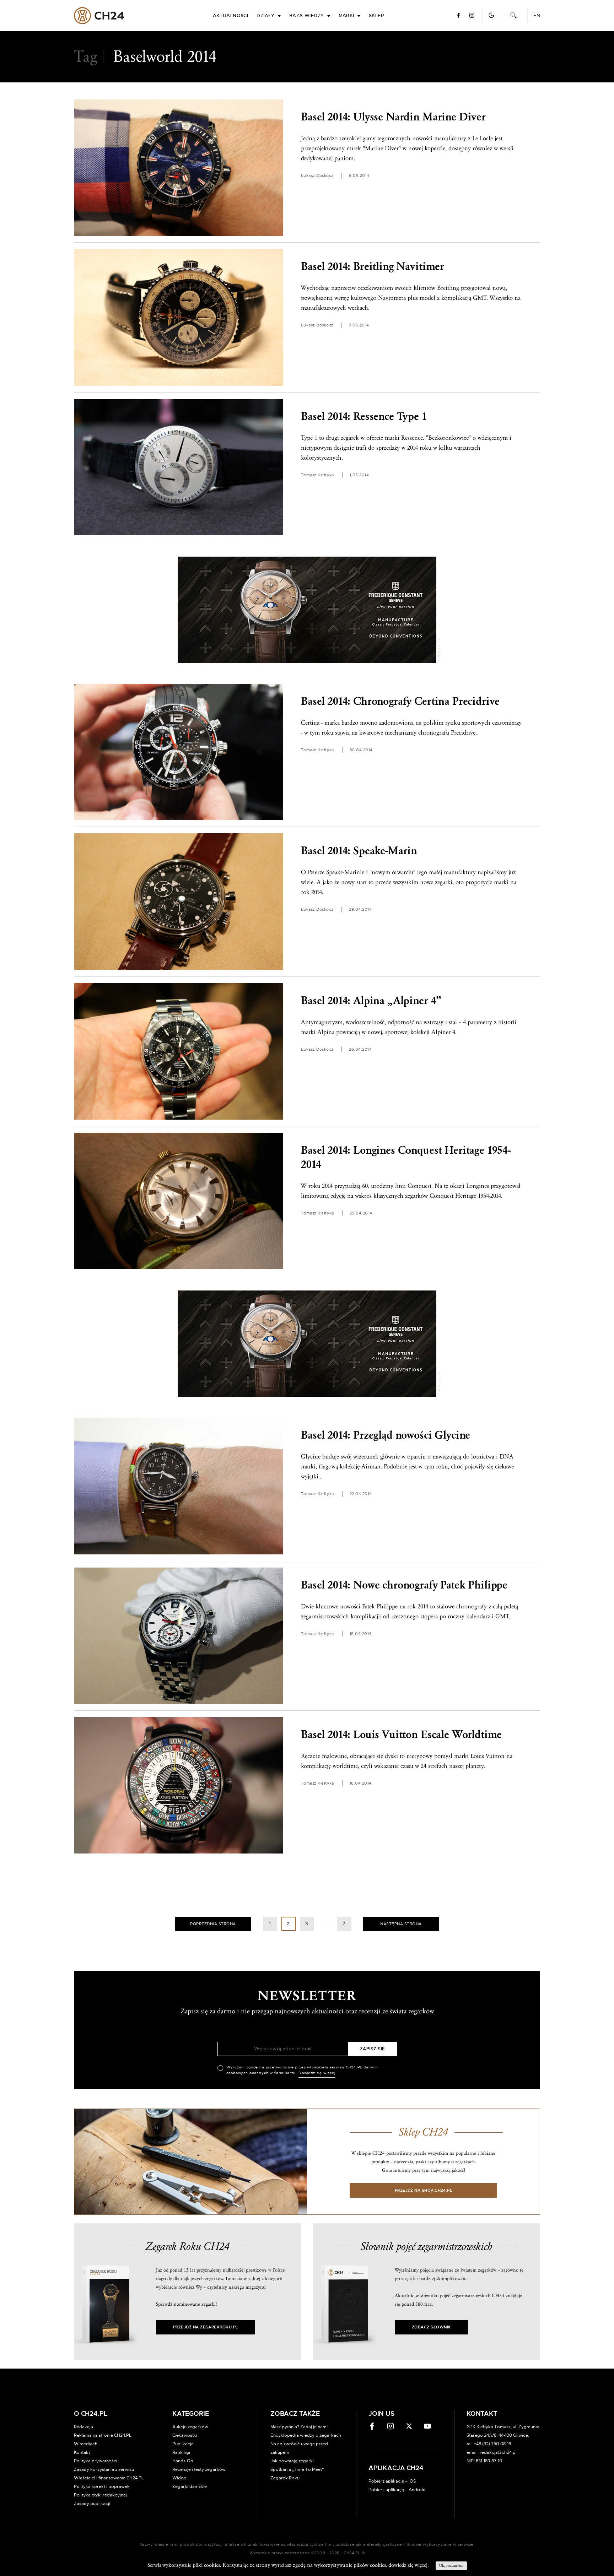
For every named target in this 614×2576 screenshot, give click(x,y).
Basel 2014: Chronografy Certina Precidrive (400, 701)
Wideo (179, 2478)
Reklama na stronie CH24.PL (103, 2435)
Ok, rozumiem (451, 2566)
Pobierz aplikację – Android (397, 2490)
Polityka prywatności (96, 2461)
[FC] (307, 610)
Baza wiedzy (307, 16)
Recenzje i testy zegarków (199, 2469)
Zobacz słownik (431, 2327)
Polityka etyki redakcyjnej (100, 2495)
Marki (346, 16)
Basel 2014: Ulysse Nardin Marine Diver (393, 117)
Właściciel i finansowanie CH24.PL (109, 2478)
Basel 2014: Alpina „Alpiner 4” (371, 1001)
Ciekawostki (185, 2435)
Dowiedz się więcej (317, 2073)
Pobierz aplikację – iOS (392, 2481)
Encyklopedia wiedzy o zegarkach (306, 2435)
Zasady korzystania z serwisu (104, 2469)
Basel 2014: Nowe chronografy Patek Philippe (404, 1585)
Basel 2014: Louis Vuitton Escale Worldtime (401, 1735)
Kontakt (82, 2452)
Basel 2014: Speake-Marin (359, 851)
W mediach (86, 2444)
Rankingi (181, 2452)
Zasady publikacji (92, 2504)
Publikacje (183, 2444)
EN (537, 16)
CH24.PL (99, 16)
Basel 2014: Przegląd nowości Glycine (386, 1435)
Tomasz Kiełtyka (317, 475)
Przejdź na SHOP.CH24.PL (424, 2190)
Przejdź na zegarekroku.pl (206, 2327)
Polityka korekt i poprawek (102, 2486)
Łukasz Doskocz (317, 176)
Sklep (376, 16)
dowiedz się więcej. (408, 2565)
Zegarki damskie (190, 2486)
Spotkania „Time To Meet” (297, 2469)
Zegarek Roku (285, 2478)
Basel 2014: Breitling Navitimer (373, 267)
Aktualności (231, 16)
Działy (266, 16)
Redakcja (84, 2427)
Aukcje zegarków (190, 2427)
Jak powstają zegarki (292, 2461)
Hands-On (183, 2461)
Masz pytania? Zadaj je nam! (299, 2427)
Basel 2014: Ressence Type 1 (364, 416)
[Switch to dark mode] (491, 15)
